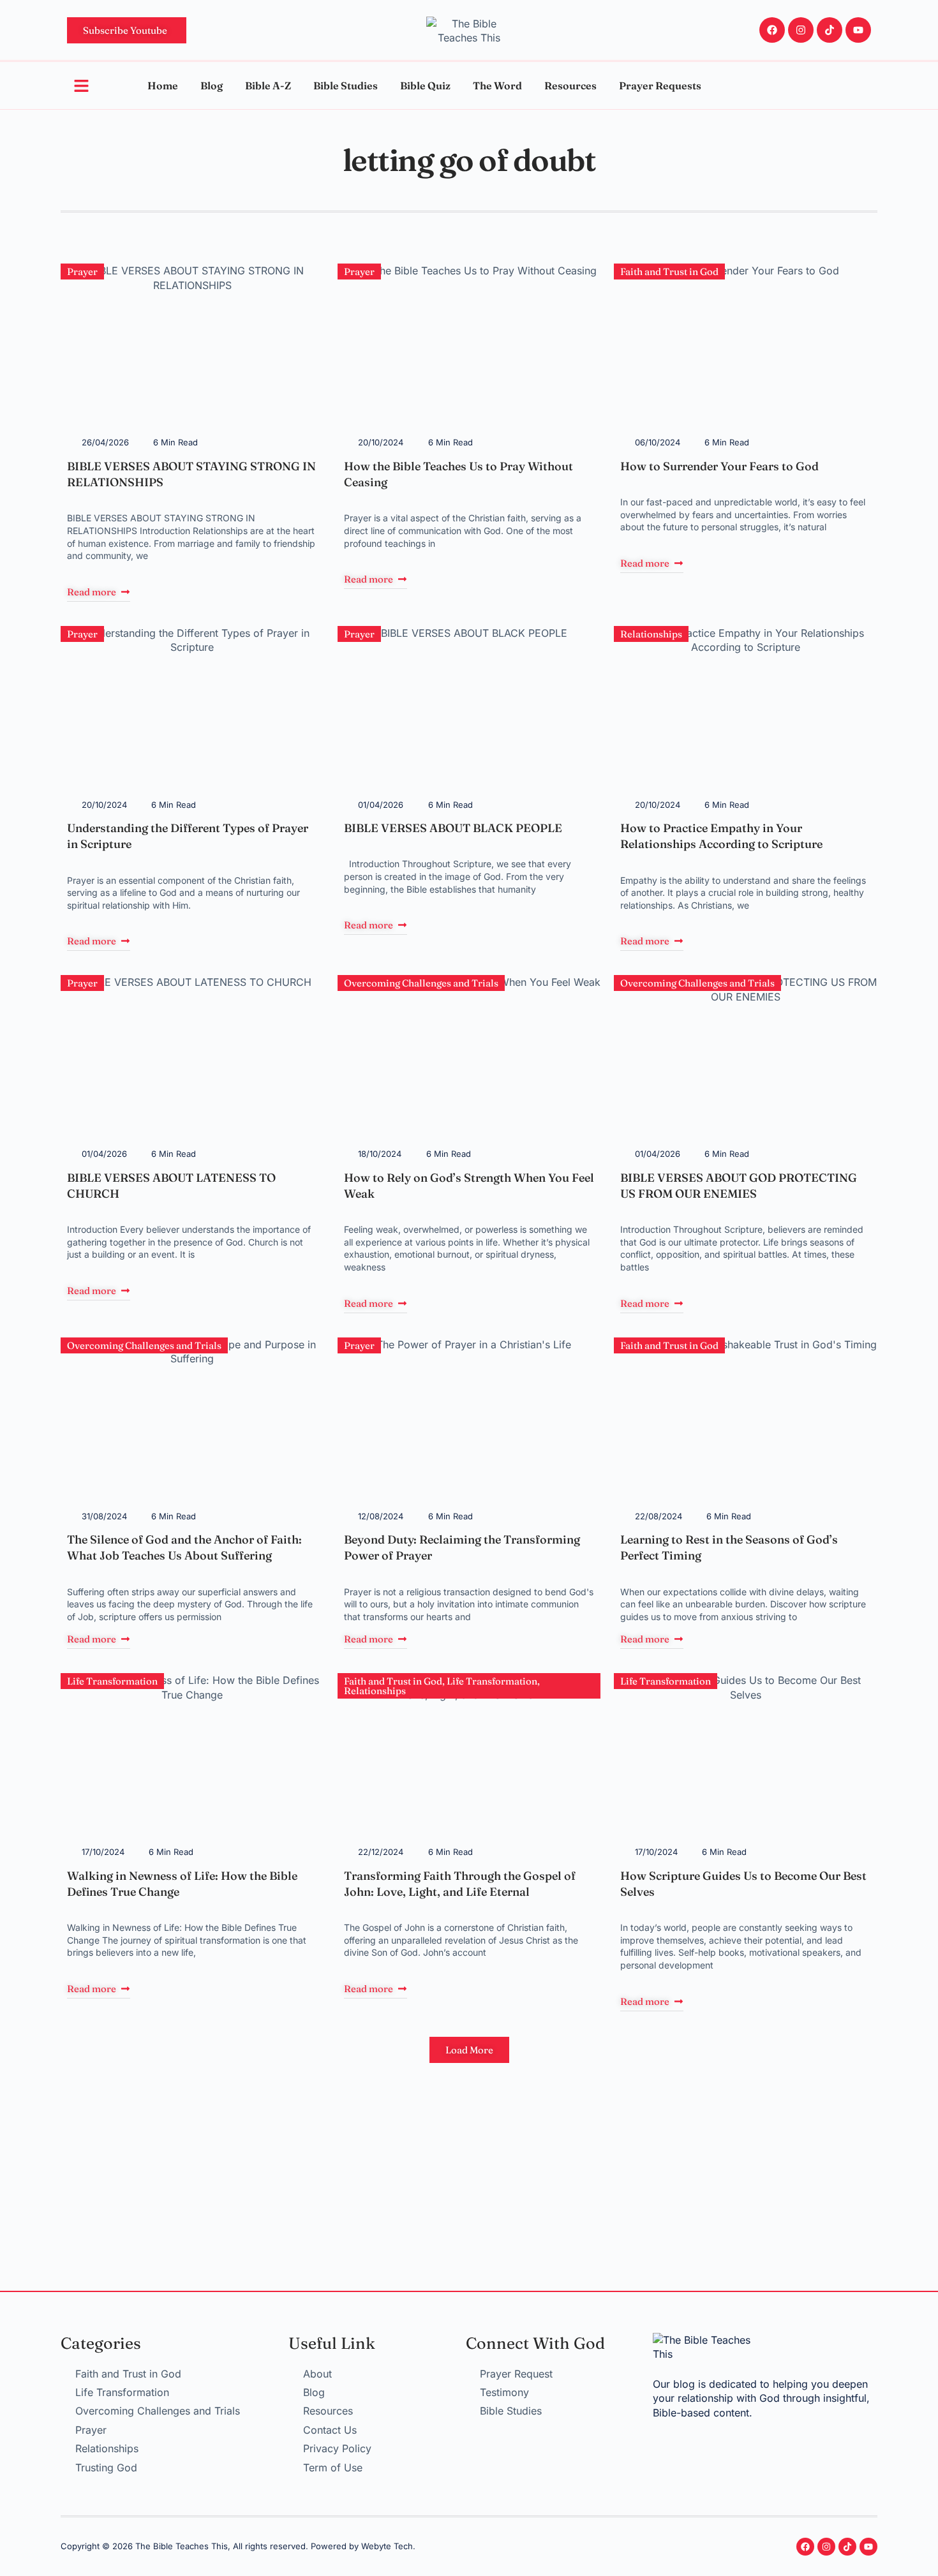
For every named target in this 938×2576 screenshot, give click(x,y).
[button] (469, 2050)
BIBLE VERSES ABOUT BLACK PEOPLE (453, 828)
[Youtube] (858, 30)
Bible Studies (346, 86)
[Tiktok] (830, 30)
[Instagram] (801, 30)
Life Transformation (112, 1681)
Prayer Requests (660, 86)
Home (163, 86)
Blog (212, 86)
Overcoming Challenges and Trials (421, 983)
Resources (570, 86)
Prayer (82, 272)
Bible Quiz (425, 86)
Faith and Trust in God (669, 272)
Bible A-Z (268, 86)
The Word (497, 86)
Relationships (651, 634)
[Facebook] (772, 30)
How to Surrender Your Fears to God (719, 466)
